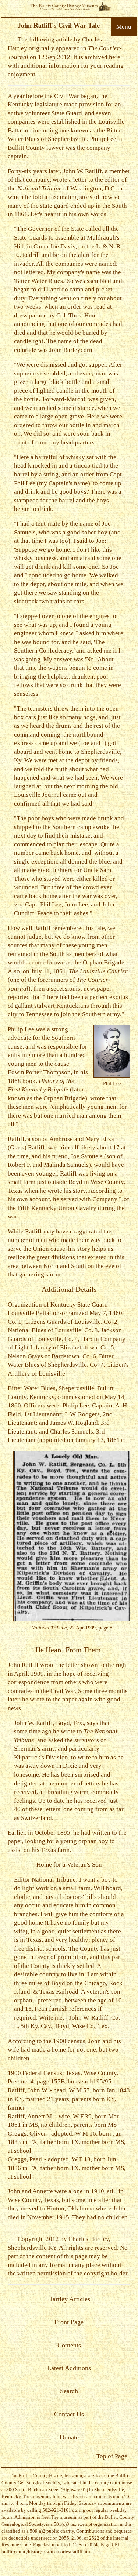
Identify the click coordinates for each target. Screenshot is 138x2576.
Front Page (69, 2322)
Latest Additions (69, 2368)
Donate (69, 2437)
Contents (69, 2345)
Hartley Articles (69, 2299)
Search (69, 2391)
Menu (124, 27)
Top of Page (112, 2456)
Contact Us (69, 2414)
